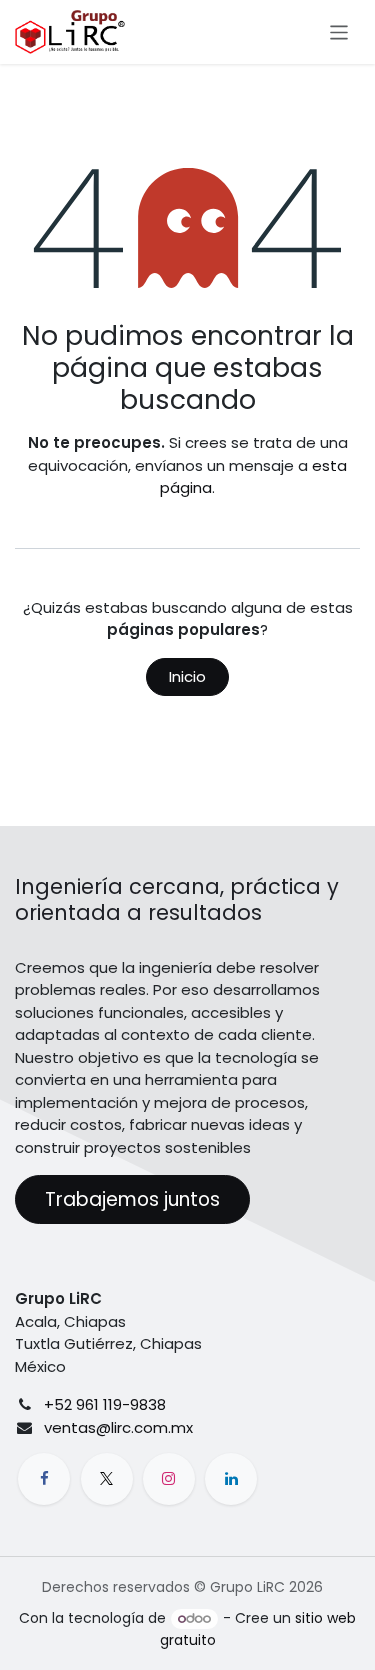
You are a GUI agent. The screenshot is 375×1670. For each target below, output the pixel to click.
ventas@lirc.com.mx (118, 1427)
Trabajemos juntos (132, 1199)
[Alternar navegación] (339, 31)
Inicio (187, 676)
